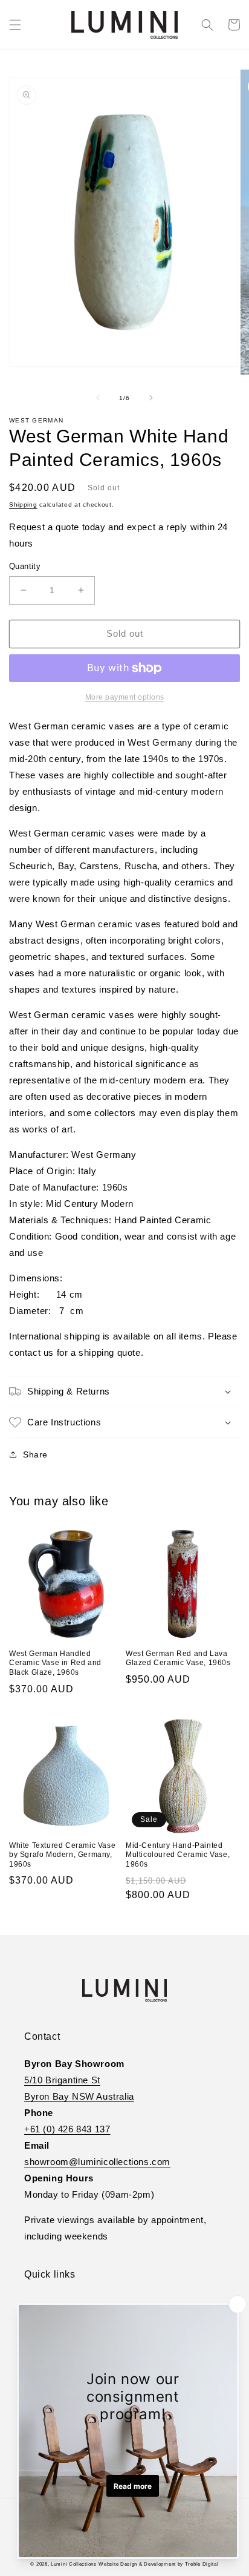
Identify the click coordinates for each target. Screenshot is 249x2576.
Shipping (23, 504)
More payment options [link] (125, 697)
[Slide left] (98, 398)
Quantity (25, 566)
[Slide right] (151, 398)
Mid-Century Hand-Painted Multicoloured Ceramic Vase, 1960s (178, 1855)
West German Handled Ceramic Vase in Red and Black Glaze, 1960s (55, 1663)
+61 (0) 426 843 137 (67, 2129)
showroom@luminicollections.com (97, 2162)
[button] (15, 25)
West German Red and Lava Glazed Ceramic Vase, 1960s (178, 1658)
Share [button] (35, 1454)
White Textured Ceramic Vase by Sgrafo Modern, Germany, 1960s (62, 1855)
